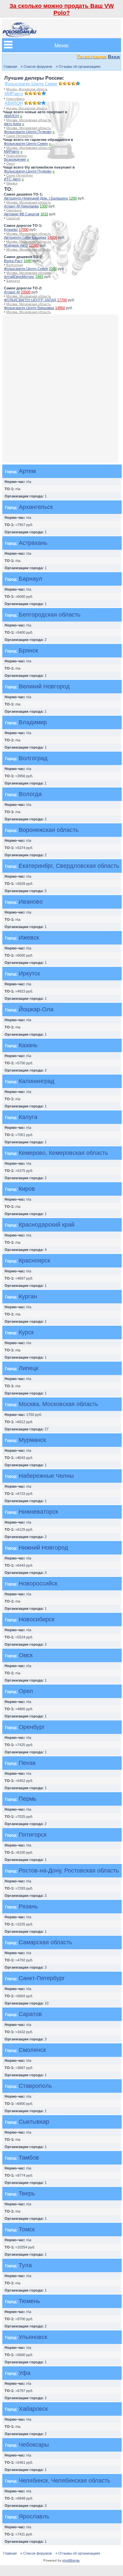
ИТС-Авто (12, 179)
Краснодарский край (47, 1225)
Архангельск (36, 507)
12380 (34, 245)
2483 (39, 277)
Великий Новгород (44, 686)
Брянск (28, 651)
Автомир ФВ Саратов (22, 214)
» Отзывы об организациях (78, 66)
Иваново (31, 902)
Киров (27, 1189)
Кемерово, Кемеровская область (63, 1153)
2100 (53, 269)
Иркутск (29, 973)
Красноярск (34, 1261)
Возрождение (15, 159)
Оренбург (32, 1727)
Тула (25, 2265)
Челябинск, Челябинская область (64, 2481)
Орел (10, 163)
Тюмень (29, 2301)
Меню (61, 45)
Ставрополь (35, 2086)
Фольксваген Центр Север (31, 84)
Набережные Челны (46, 1476)
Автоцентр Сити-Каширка (25, 237)
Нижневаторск (38, 1512)
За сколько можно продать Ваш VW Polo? (62, 9)
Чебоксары (34, 2445)
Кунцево (11, 229)
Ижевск (12, 183)
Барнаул (13, 281)
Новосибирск (15, 99)
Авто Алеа (12, 124)
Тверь (27, 2193)
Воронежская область (49, 830)
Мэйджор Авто (16, 245)
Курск (26, 1332)
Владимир (33, 722)
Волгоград (15, 265)
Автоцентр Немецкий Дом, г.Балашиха (36, 198)
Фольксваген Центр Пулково (28, 132)
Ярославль (34, 2516)
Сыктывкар (34, 2122)
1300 (44, 206)
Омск (26, 1655)
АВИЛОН (14, 103)
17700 (62, 300)
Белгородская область (50, 615)
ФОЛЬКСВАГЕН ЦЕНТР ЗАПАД (30, 300)
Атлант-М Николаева (21, 206)
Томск (27, 2229)
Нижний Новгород (43, 1548)
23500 (26, 292)
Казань (28, 1045)
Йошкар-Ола (36, 1009)
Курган (28, 1296)
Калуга (28, 1117)
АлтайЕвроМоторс (19, 277)
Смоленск (14, 210)
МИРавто (14, 94)
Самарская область (45, 1942)
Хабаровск (33, 2409)
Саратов (13, 218)
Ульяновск (33, 2337)
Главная (10, 66)
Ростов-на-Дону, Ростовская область (69, 1871)
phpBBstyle (71, 2560)
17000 (24, 229)
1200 (73, 198)
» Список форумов (36, 66)
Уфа (25, 2373)
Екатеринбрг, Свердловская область (69, 866)
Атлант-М (12, 292)
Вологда (30, 794)
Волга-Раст (13, 261)
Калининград (37, 1081)
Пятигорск (33, 1835)
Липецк (29, 1368)
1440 (28, 261)
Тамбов (29, 2158)
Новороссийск (38, 1583)
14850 (60, 308)
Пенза (27, 1763)
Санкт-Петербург (20, 136)
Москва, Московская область (27, 89)
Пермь (28, 1799)
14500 (52, 237)
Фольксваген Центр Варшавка (29, 308)
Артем (27, 471)
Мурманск (32, 1440)
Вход (114, 57)
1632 (44, 214)
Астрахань (33, 543)
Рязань (28, 1906)
